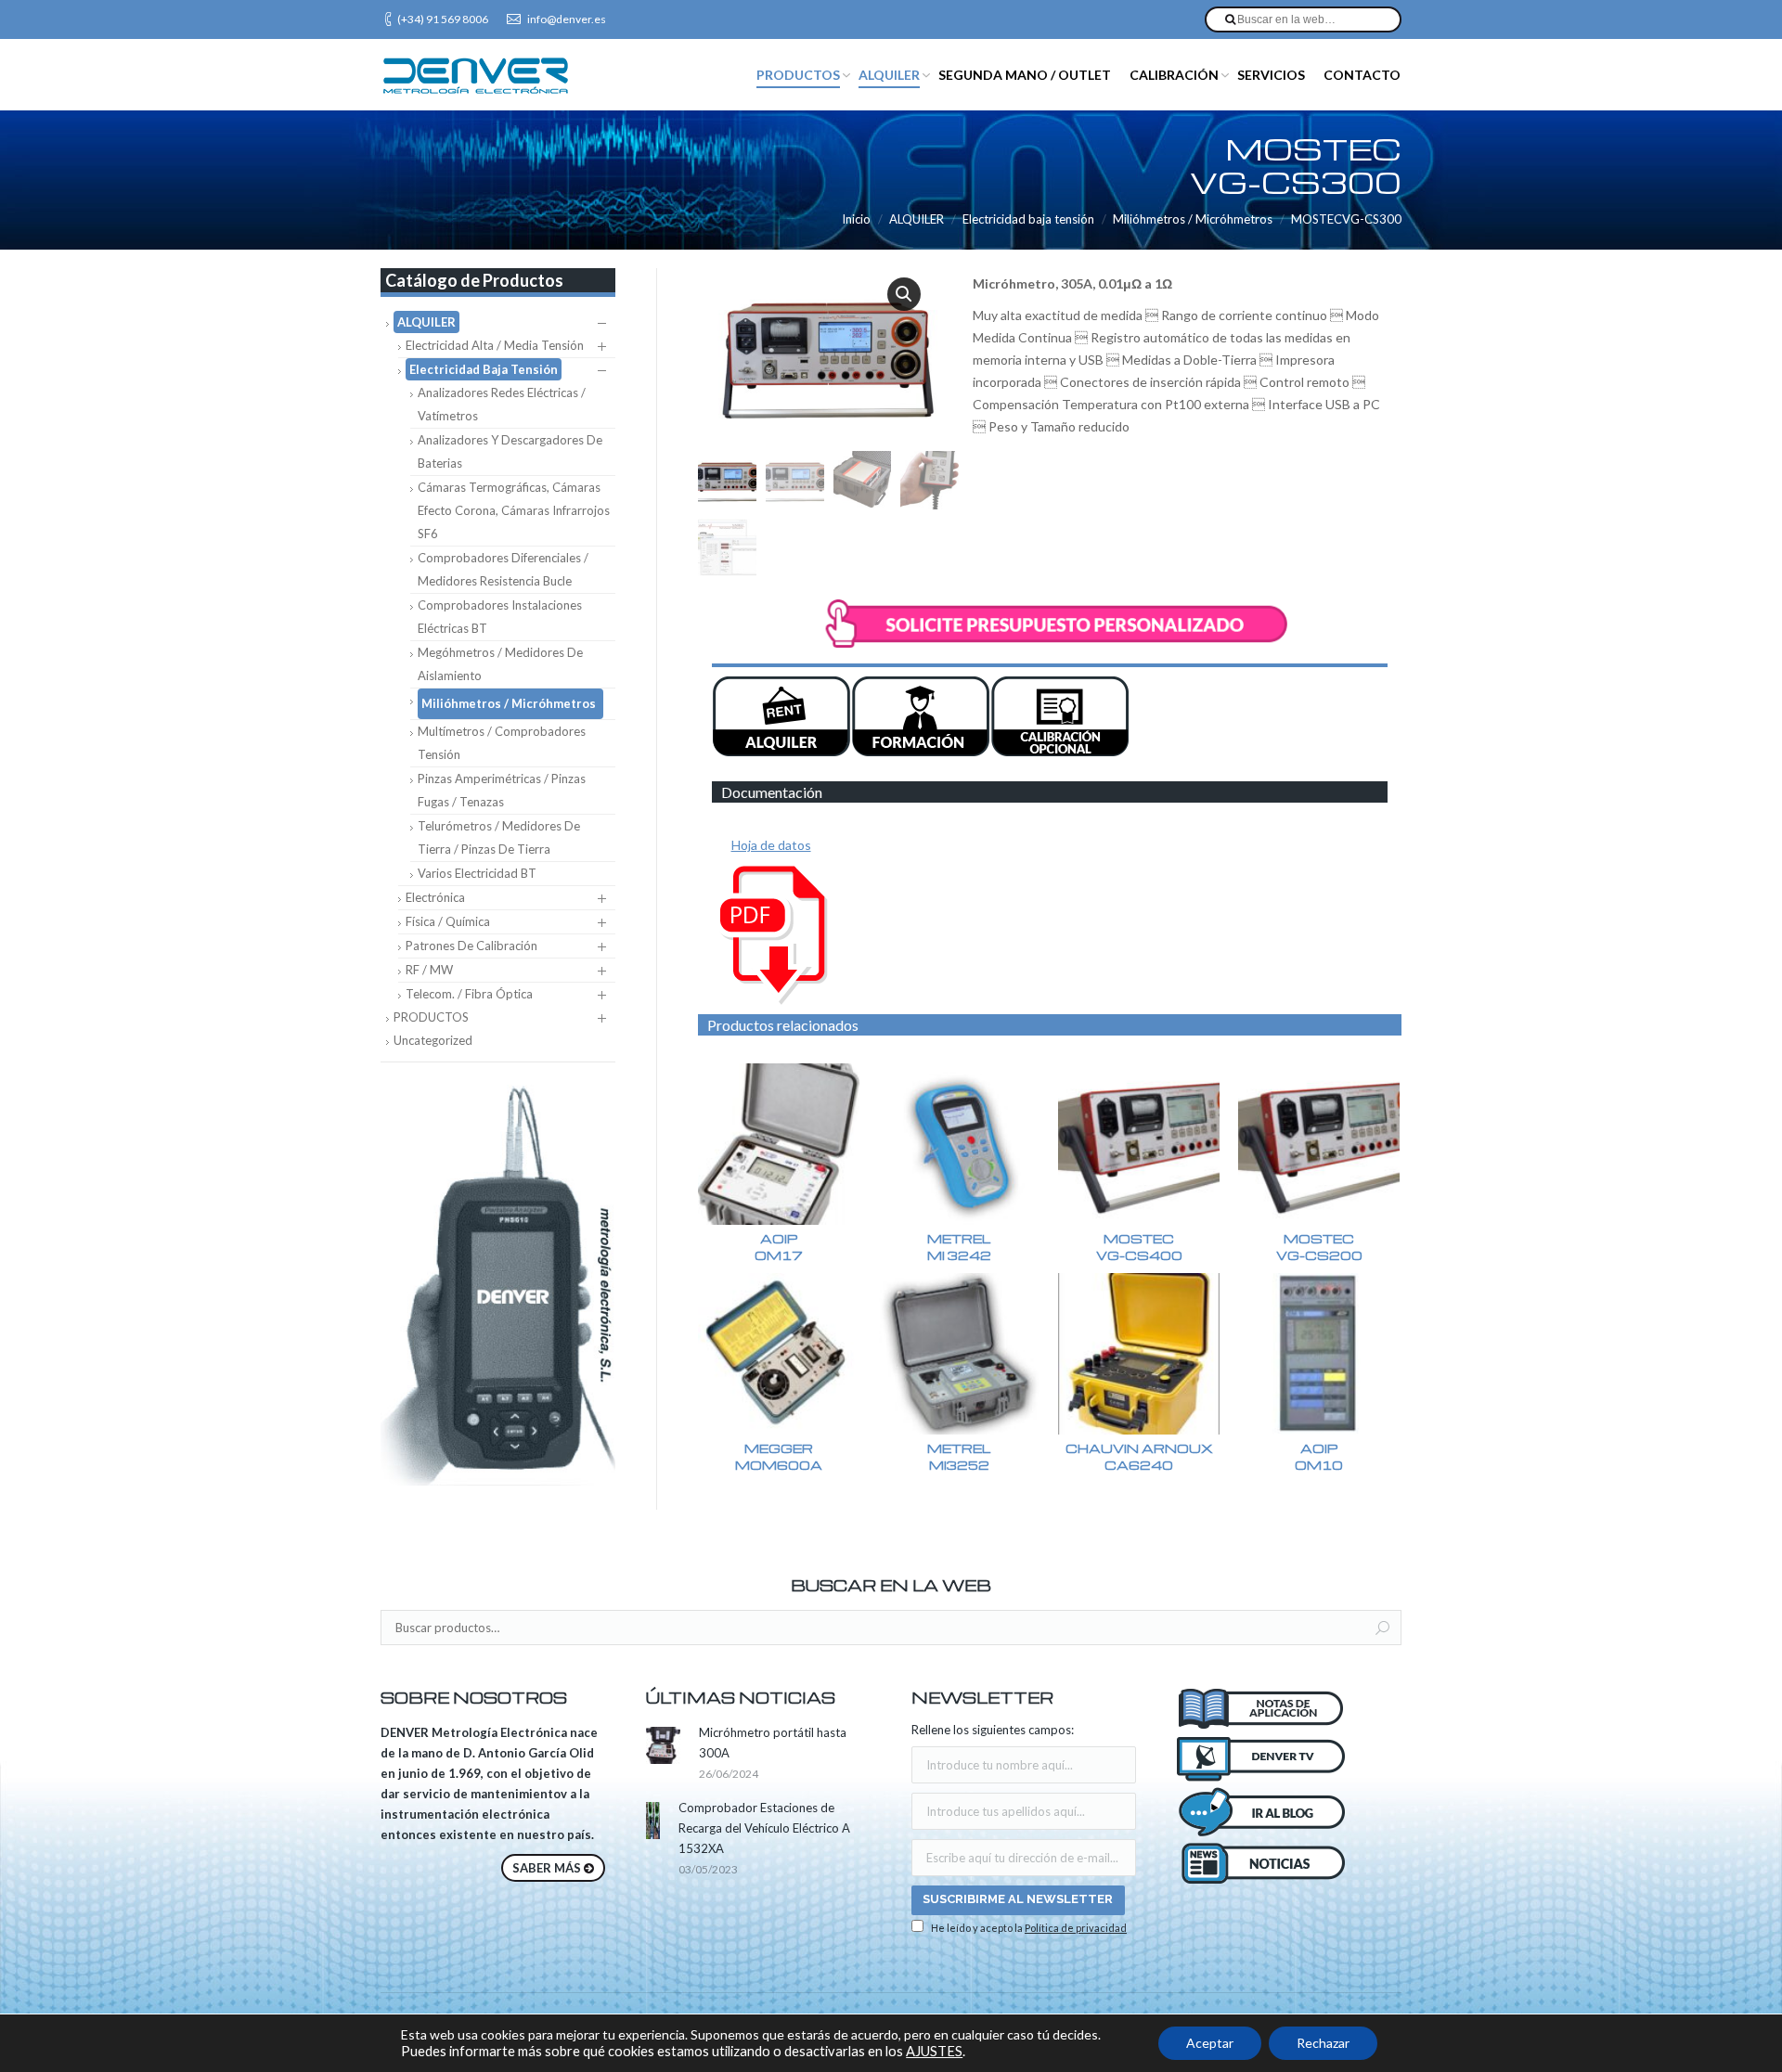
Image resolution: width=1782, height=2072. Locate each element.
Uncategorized (433, 1040)
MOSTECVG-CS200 (1319, 1247)
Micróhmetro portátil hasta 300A (773, 1743)
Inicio (856, 219)
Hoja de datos (771, 845)
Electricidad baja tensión (1028, 219)
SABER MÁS (547, 1868)
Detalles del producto (779, 1144)
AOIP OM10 (1319, 1456)
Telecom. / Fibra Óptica (469, 994)
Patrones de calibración (471, 946)
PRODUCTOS (431, 1017)
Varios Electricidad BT (477, 873)
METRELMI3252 (959, 1456)
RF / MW (429, 970)
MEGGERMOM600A (779, 1456)
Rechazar (1323, 2043)
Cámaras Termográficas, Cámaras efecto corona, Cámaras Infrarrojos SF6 (514, 510)
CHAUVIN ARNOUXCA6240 (1139, 1456)
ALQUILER (917, 219)
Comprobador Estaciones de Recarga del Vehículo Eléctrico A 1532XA (764, 1828)
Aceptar (1210, 2043)
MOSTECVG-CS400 (1139, 1247)
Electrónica (435, 897)
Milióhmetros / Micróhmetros (1193, 219)
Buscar (1383, 1628)
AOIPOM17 (779, 1247)
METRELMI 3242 (959, 1247)
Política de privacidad (1076, 1928)
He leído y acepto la (1028, 1928)
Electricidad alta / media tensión (495, 345)
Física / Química (448, 921)
